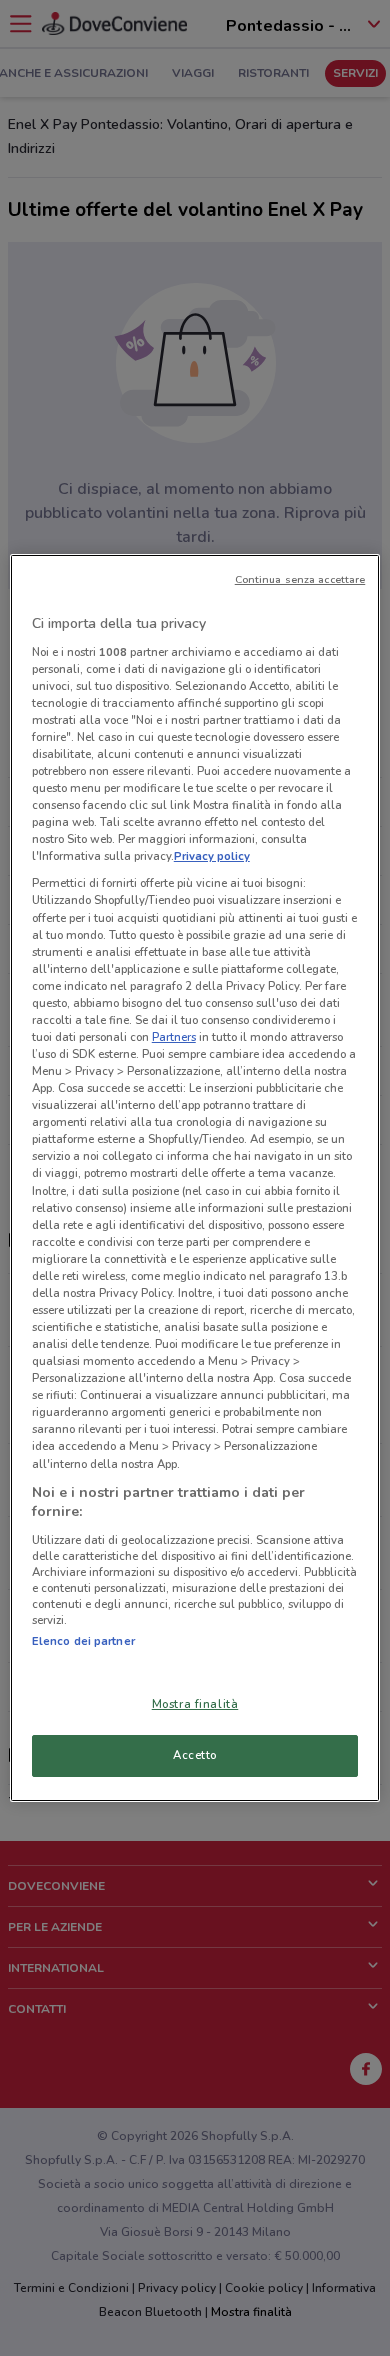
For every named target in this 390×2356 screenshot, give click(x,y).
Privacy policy (212, 856)
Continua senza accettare (300, 579)
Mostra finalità (195, 1704)
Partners (174, 1037)
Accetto (195, 1755)
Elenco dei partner (83, 1641)
